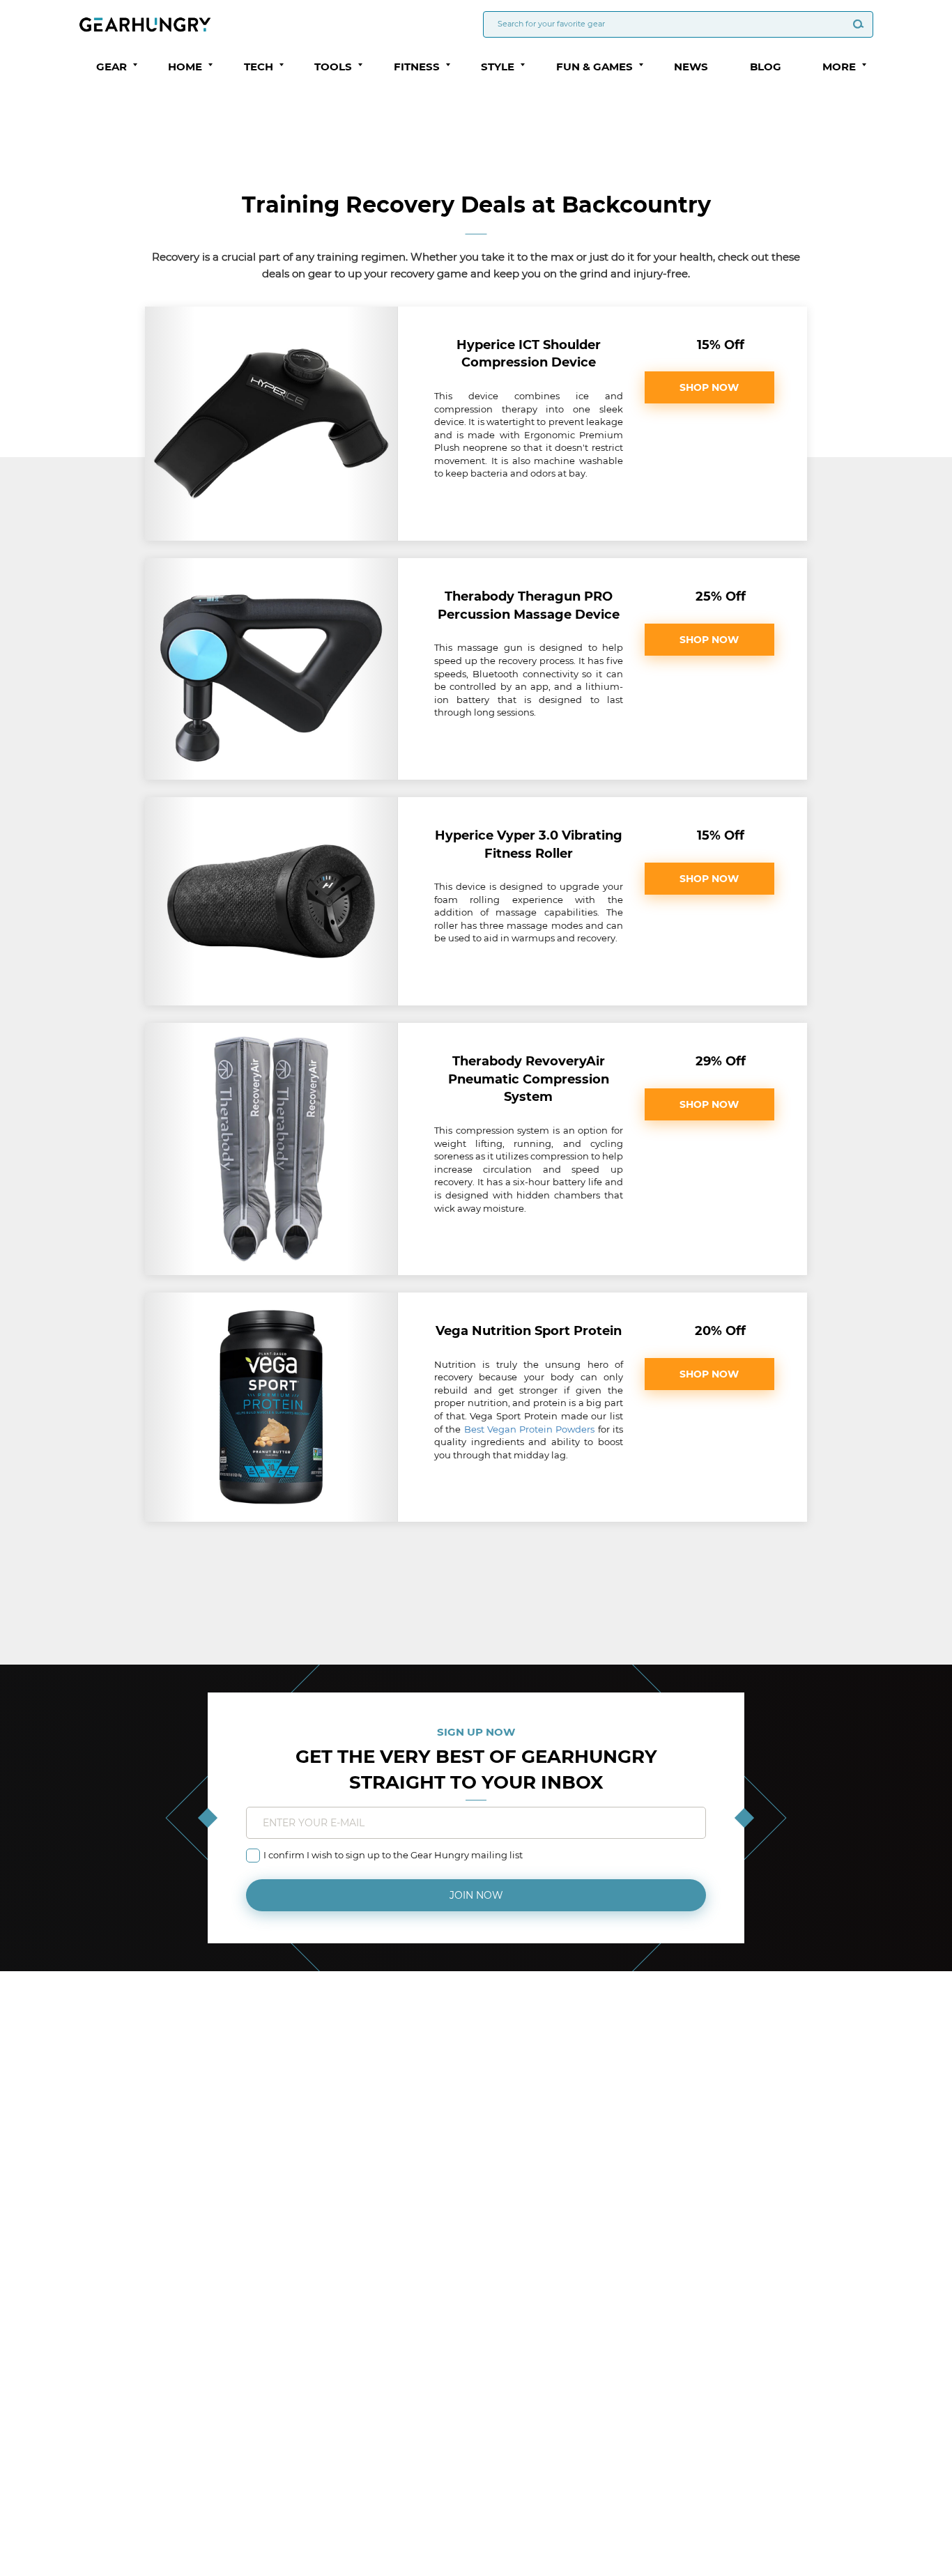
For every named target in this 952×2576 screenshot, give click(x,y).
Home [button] (185, 67)
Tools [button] (333, 67)
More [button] (839, 67)
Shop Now (709, 387)
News (691, 67)
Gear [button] (112, 67)
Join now (476, 1895)
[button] (135, 65)
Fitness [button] (417, 67)
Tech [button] (259, 67)
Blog (766, 67)
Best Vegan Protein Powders (530, 1429)
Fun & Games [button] (594, 67)
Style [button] (498, 67)
